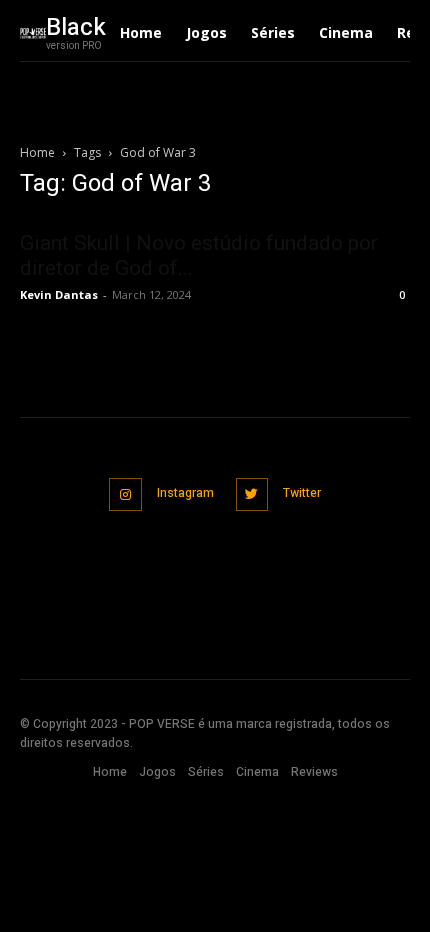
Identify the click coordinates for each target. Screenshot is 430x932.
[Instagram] (125, 494)
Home (37, 152)
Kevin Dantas (59, 294)
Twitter (302, 493)
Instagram (185, 493)
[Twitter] (252, 494)
